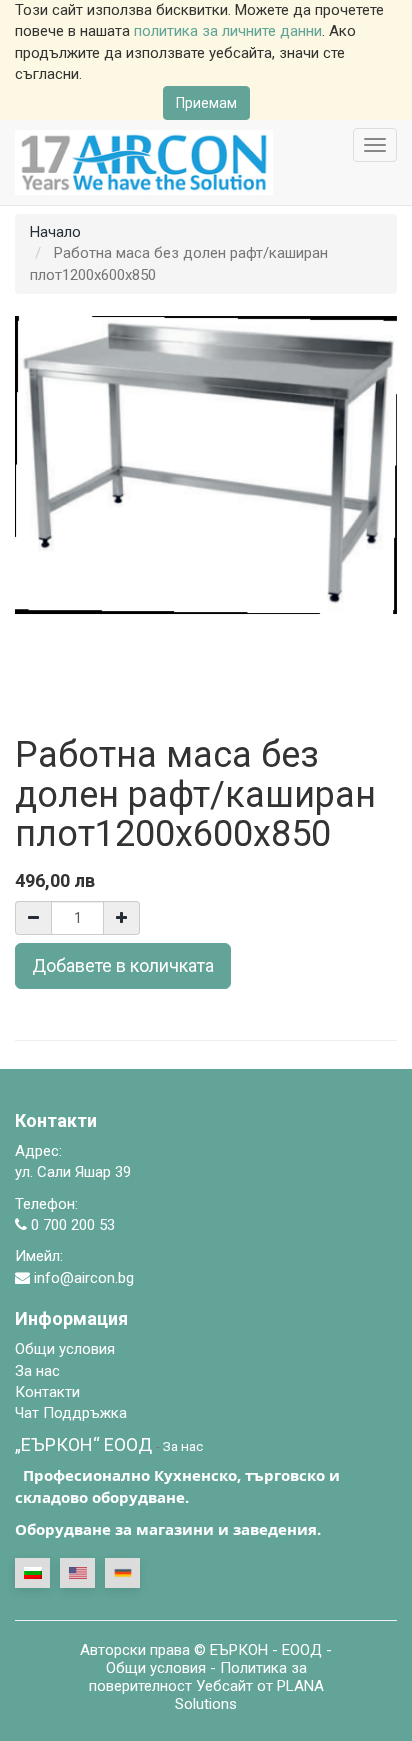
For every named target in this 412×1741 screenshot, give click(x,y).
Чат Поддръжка (71, 1413)
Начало (55, 232)
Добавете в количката (123, 965)
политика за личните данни (228, 31)
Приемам (206, 103)
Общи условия (156, 1668)
